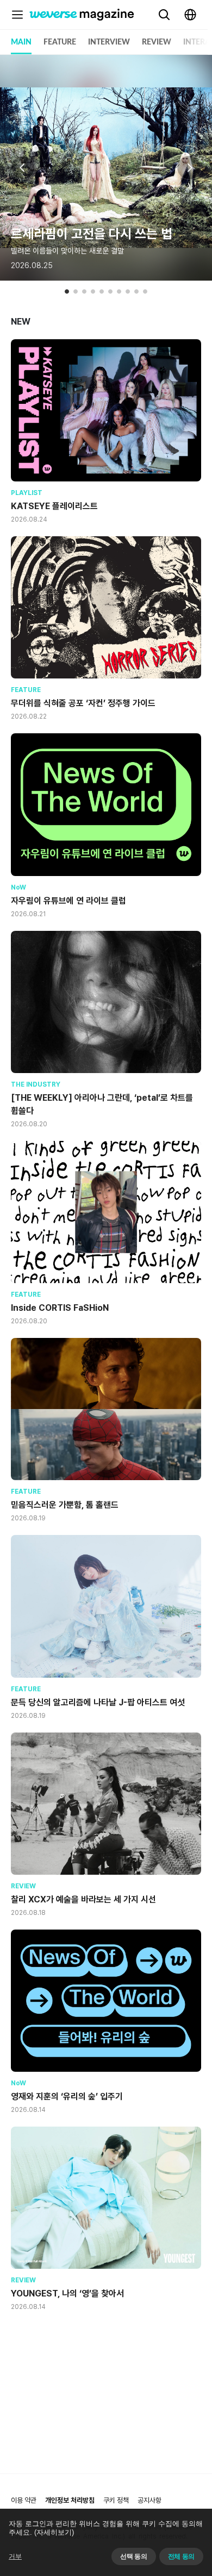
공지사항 (149, 2500)
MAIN (21, 42)
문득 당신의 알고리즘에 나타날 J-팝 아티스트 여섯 (98, 1702)
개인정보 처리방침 (70, 2500)
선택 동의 (133, 2556)
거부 (15, 2556)
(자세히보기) (54, 2532)
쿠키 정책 (116, 2500)
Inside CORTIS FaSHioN (60, 1308)
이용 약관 (24, 2500)
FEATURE (60, 42)
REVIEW (157, 42)
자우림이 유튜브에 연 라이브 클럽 (68, 901)
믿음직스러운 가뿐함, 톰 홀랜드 (65, 1505)
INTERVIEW (109, 42)
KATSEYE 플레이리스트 (54, 506)
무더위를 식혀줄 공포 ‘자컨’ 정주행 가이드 (83, 703)
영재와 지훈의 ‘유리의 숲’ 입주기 (67, 2096)
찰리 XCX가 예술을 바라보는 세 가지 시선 (83, 1899)
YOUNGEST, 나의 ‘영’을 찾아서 (67, 2293)
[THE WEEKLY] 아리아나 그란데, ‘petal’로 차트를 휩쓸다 (102, 1104)
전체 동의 (181, 2556)
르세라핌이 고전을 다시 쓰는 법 (92, 234)
